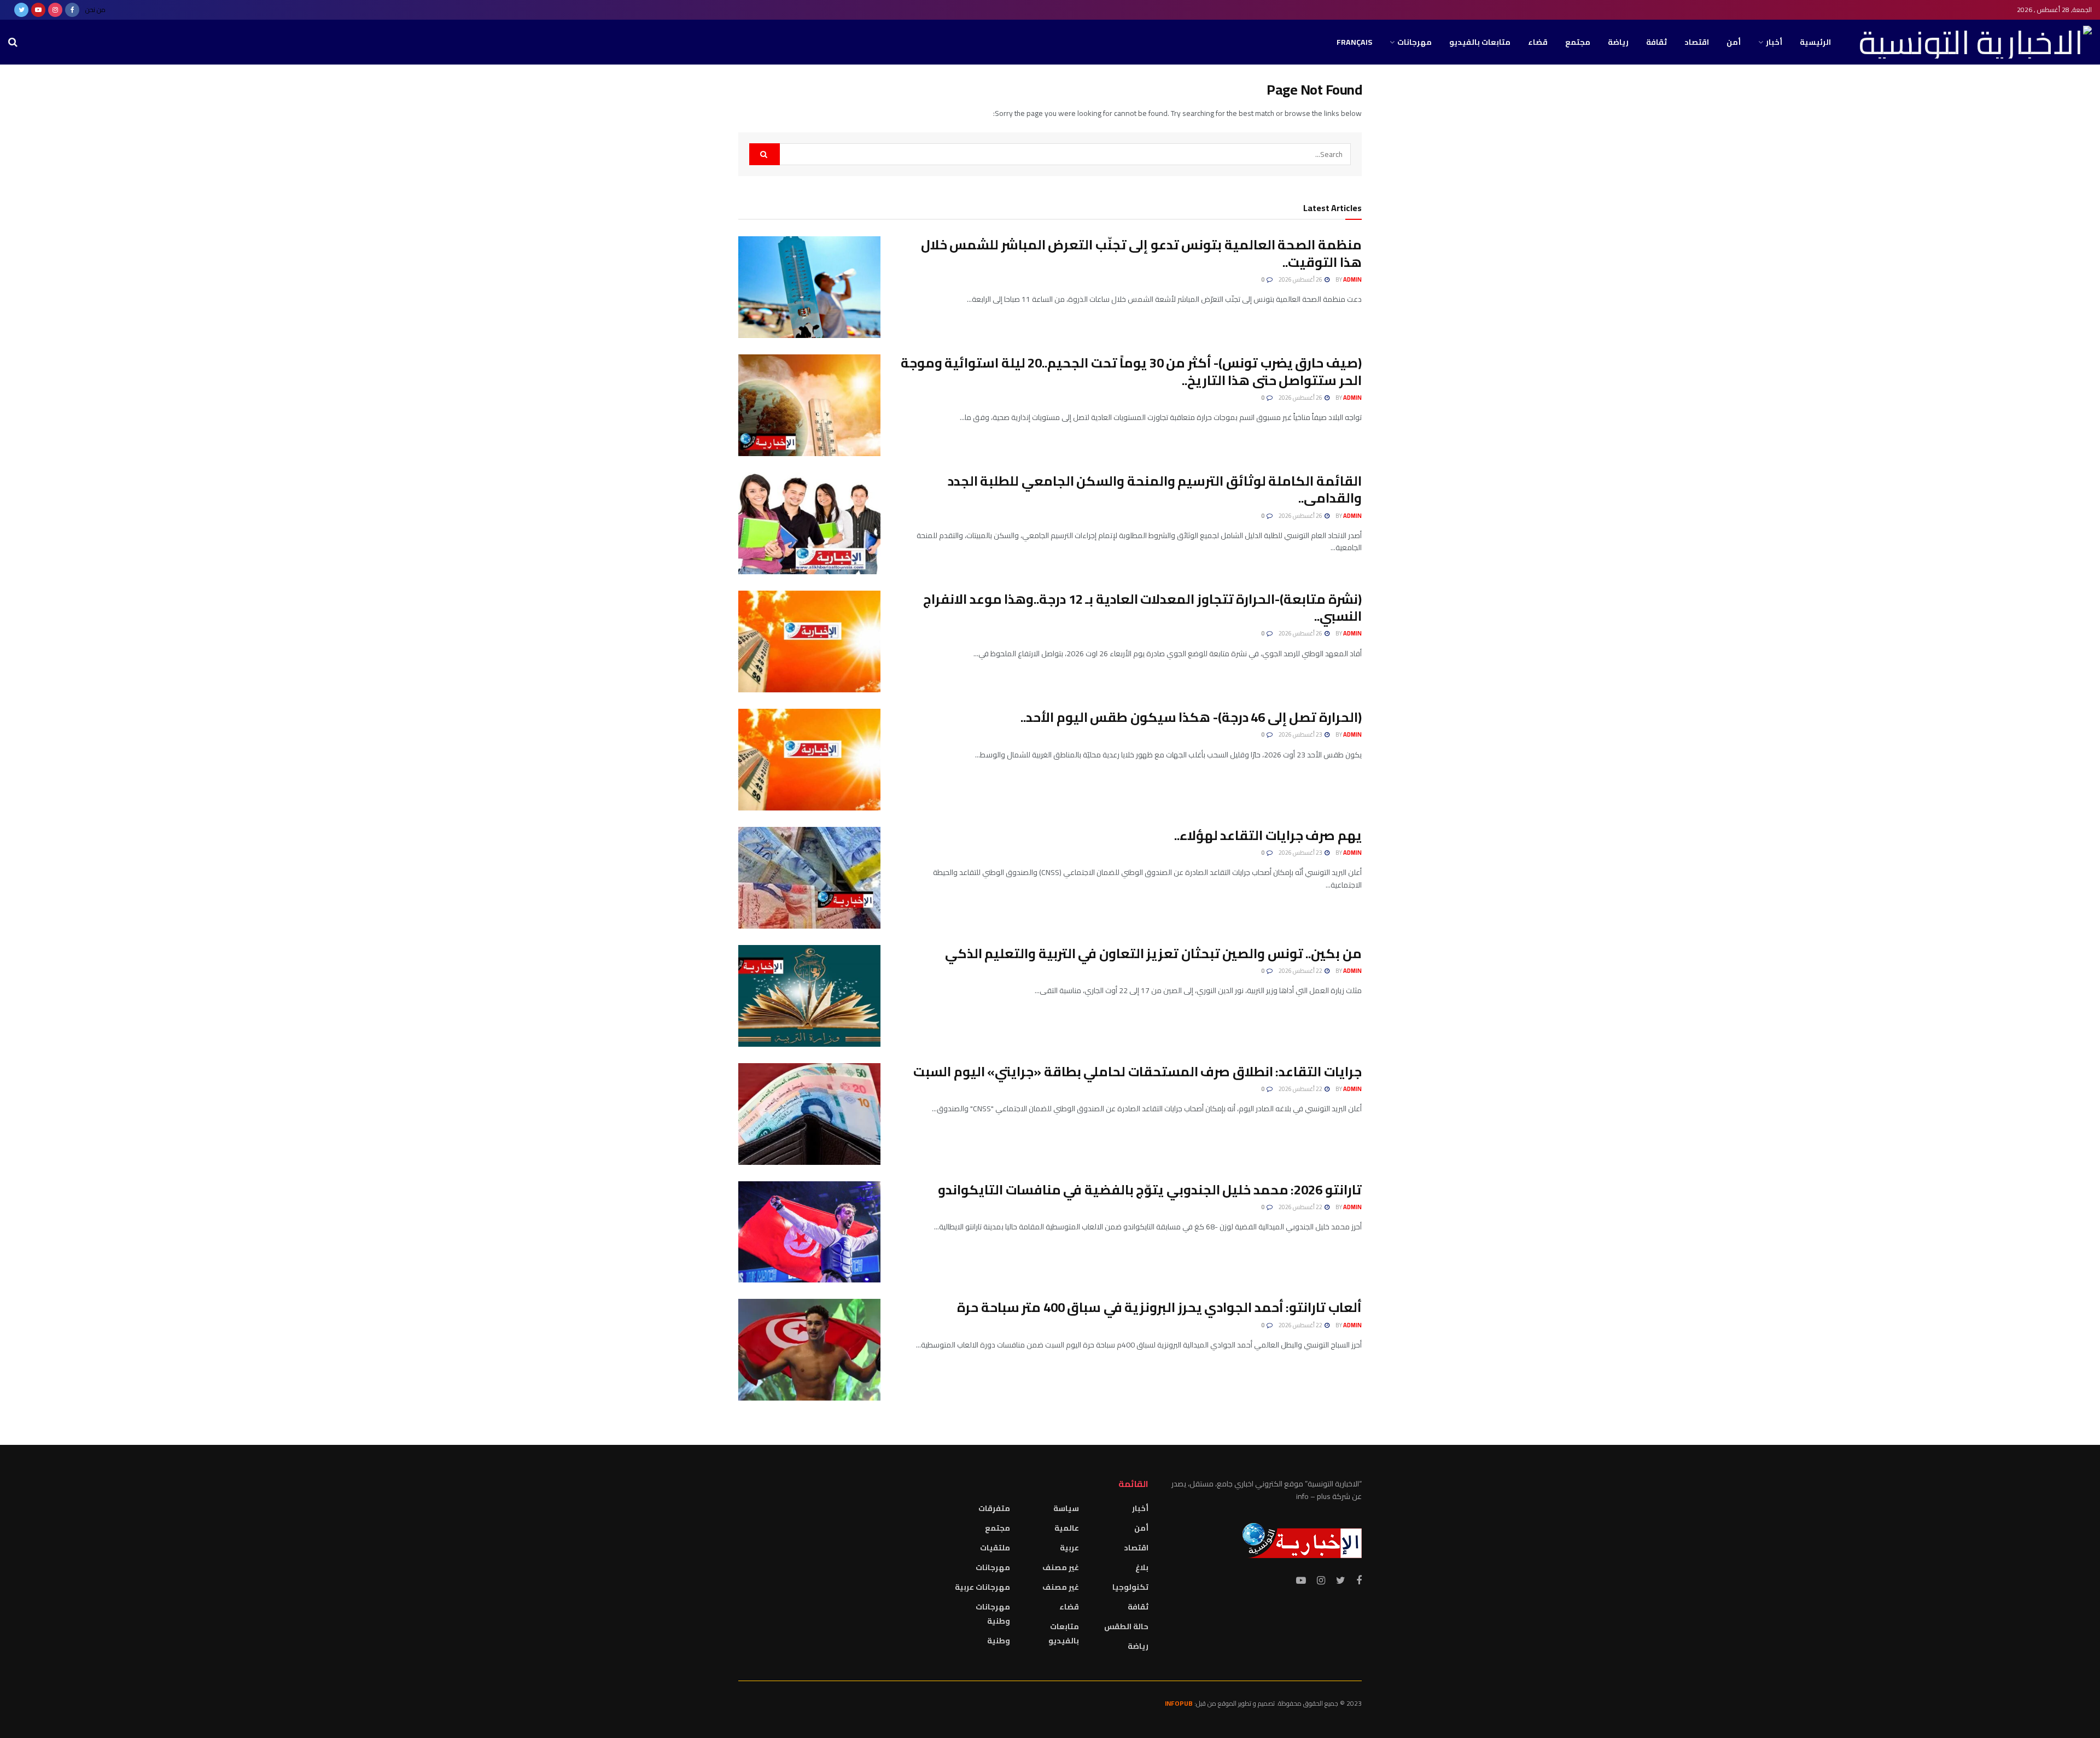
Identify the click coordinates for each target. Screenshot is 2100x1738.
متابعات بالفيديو (1480, 42)
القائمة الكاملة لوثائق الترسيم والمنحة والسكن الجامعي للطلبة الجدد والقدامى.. (1155, 489)
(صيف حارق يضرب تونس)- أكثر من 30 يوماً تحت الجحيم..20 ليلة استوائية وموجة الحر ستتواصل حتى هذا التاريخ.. (1131, 371)
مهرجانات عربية (982, 1587)
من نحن (95, 10)
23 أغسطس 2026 (1301, 734)
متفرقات (994, 1508)
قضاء (1538, 42)
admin (1352, 279)
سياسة (1066, 1508)
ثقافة (1656, 42)
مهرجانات (1414, 42)
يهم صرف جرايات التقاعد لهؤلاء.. (1268, 835)
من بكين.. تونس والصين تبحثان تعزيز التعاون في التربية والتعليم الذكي (1153, 953)
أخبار (1774, 42)
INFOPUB (1179, 1703)
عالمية (1067, 1528)
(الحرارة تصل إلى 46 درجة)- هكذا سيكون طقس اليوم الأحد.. (1191, 717)
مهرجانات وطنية (993, 1614)
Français (1354, 42)
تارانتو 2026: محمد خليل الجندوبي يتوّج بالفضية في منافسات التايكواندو (1150, 1190)
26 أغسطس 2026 (1301, 279)
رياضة (1618, 42)
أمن (1734, 42)
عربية (1069, 1548)
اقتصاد (1697, 42)
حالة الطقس (1126, 1626)
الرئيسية (1815, 42)
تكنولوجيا (1130, 1587)
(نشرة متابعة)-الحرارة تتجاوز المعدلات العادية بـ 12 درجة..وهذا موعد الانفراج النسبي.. (1142, 608)
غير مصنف (1061, 1567)
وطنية (999, 1641)
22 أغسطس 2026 (1301, 971)
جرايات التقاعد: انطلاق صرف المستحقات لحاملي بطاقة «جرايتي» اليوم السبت (1137, 1072)
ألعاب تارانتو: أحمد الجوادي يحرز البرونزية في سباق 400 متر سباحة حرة (1159, 1307)
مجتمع (1578, 42)
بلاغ (1142, 1567)
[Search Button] (765, 154)
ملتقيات (995, 1548)
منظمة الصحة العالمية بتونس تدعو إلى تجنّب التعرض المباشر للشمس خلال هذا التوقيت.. (1141, 253)
